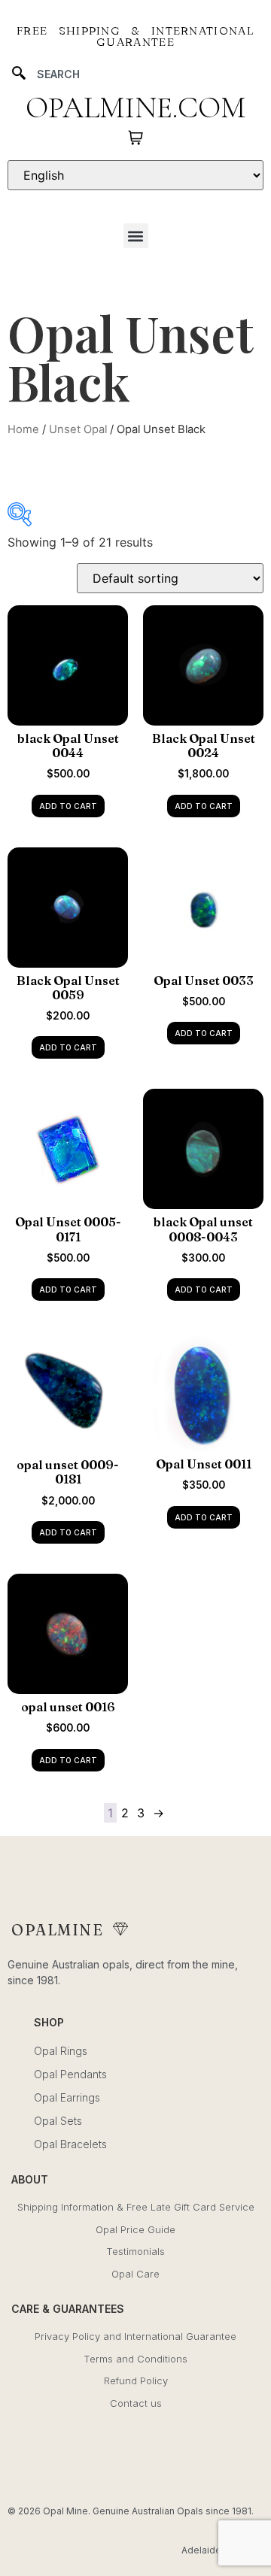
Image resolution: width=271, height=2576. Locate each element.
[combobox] (135, 74)
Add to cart (68, 806)
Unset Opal (78, 429)
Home (23, 429)
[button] (136, 236)
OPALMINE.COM (135, 108)
